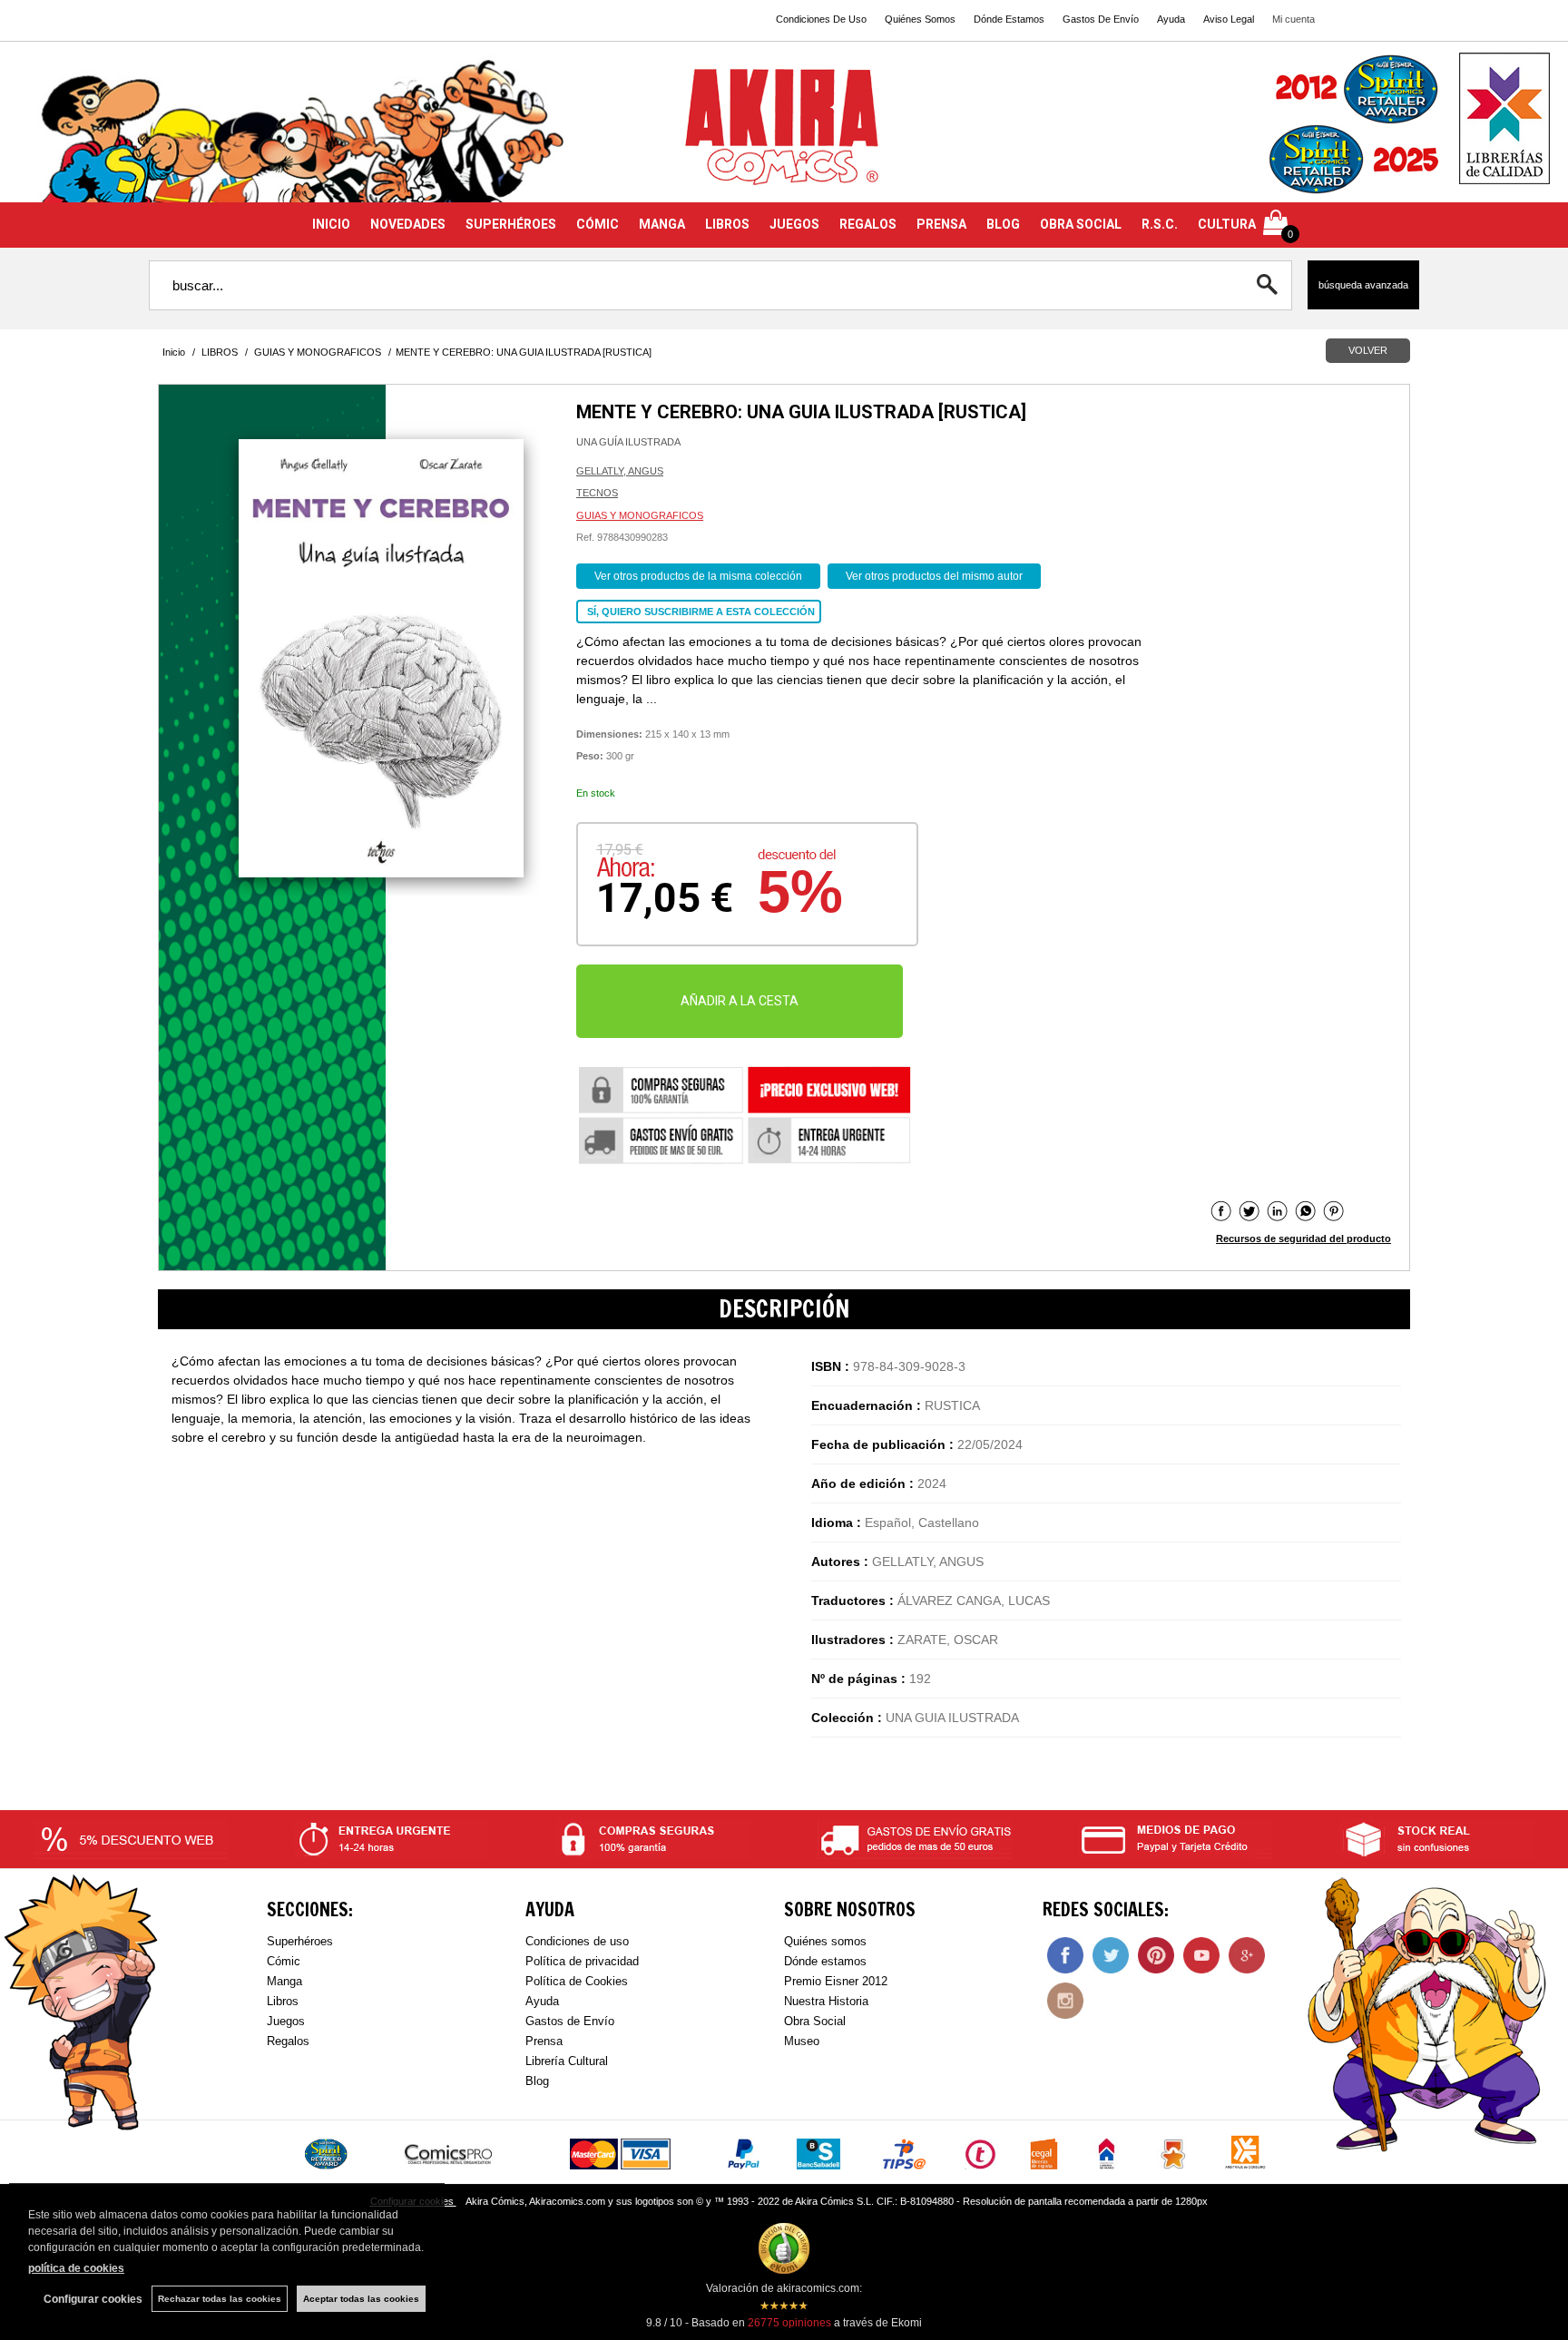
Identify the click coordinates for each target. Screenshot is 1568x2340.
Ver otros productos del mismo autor (934, 576)
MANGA (662, 224)
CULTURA (1227, 224)
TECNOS (597, 493)
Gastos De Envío (1101, 19)
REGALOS (868, 224)
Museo (802, 2041)
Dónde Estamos (1009, 19)
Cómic (284, 1961)
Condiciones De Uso (821, 19)
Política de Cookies (577, 1981)
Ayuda (1171, 19)
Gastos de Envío (570, 2021)
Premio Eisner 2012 (836, 1981)
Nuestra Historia (826, 2001)
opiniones (789, 2323)
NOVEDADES (408, 224)
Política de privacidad (582, 1961)
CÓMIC (598, 224)
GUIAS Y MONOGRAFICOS (640, 515)
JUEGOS (794, 224)
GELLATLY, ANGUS (620, 471)
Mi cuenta (1294, 19)
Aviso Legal (1229, 19)
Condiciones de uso (577, 1941)
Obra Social (815, 2021)
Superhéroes (300, 1941)
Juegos (286, 2021)
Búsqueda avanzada (1363, 285)
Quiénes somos (825, 1941)
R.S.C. (1160, 224)
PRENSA (941, 224)
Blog (537, 2081)
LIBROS (727, 224)
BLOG (1003, 224)
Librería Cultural (567, 2061)
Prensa (544, 2041)
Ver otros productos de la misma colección (698, 576)
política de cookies (76, 2268)
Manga (284, 1981)
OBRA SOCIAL (1081, 224)
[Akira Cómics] (784, 133)
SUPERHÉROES (511, 224)
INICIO (331, 224)
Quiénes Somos (920, 19)
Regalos (288, 2041)
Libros (283, 2001)
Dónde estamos (825, 1961)
